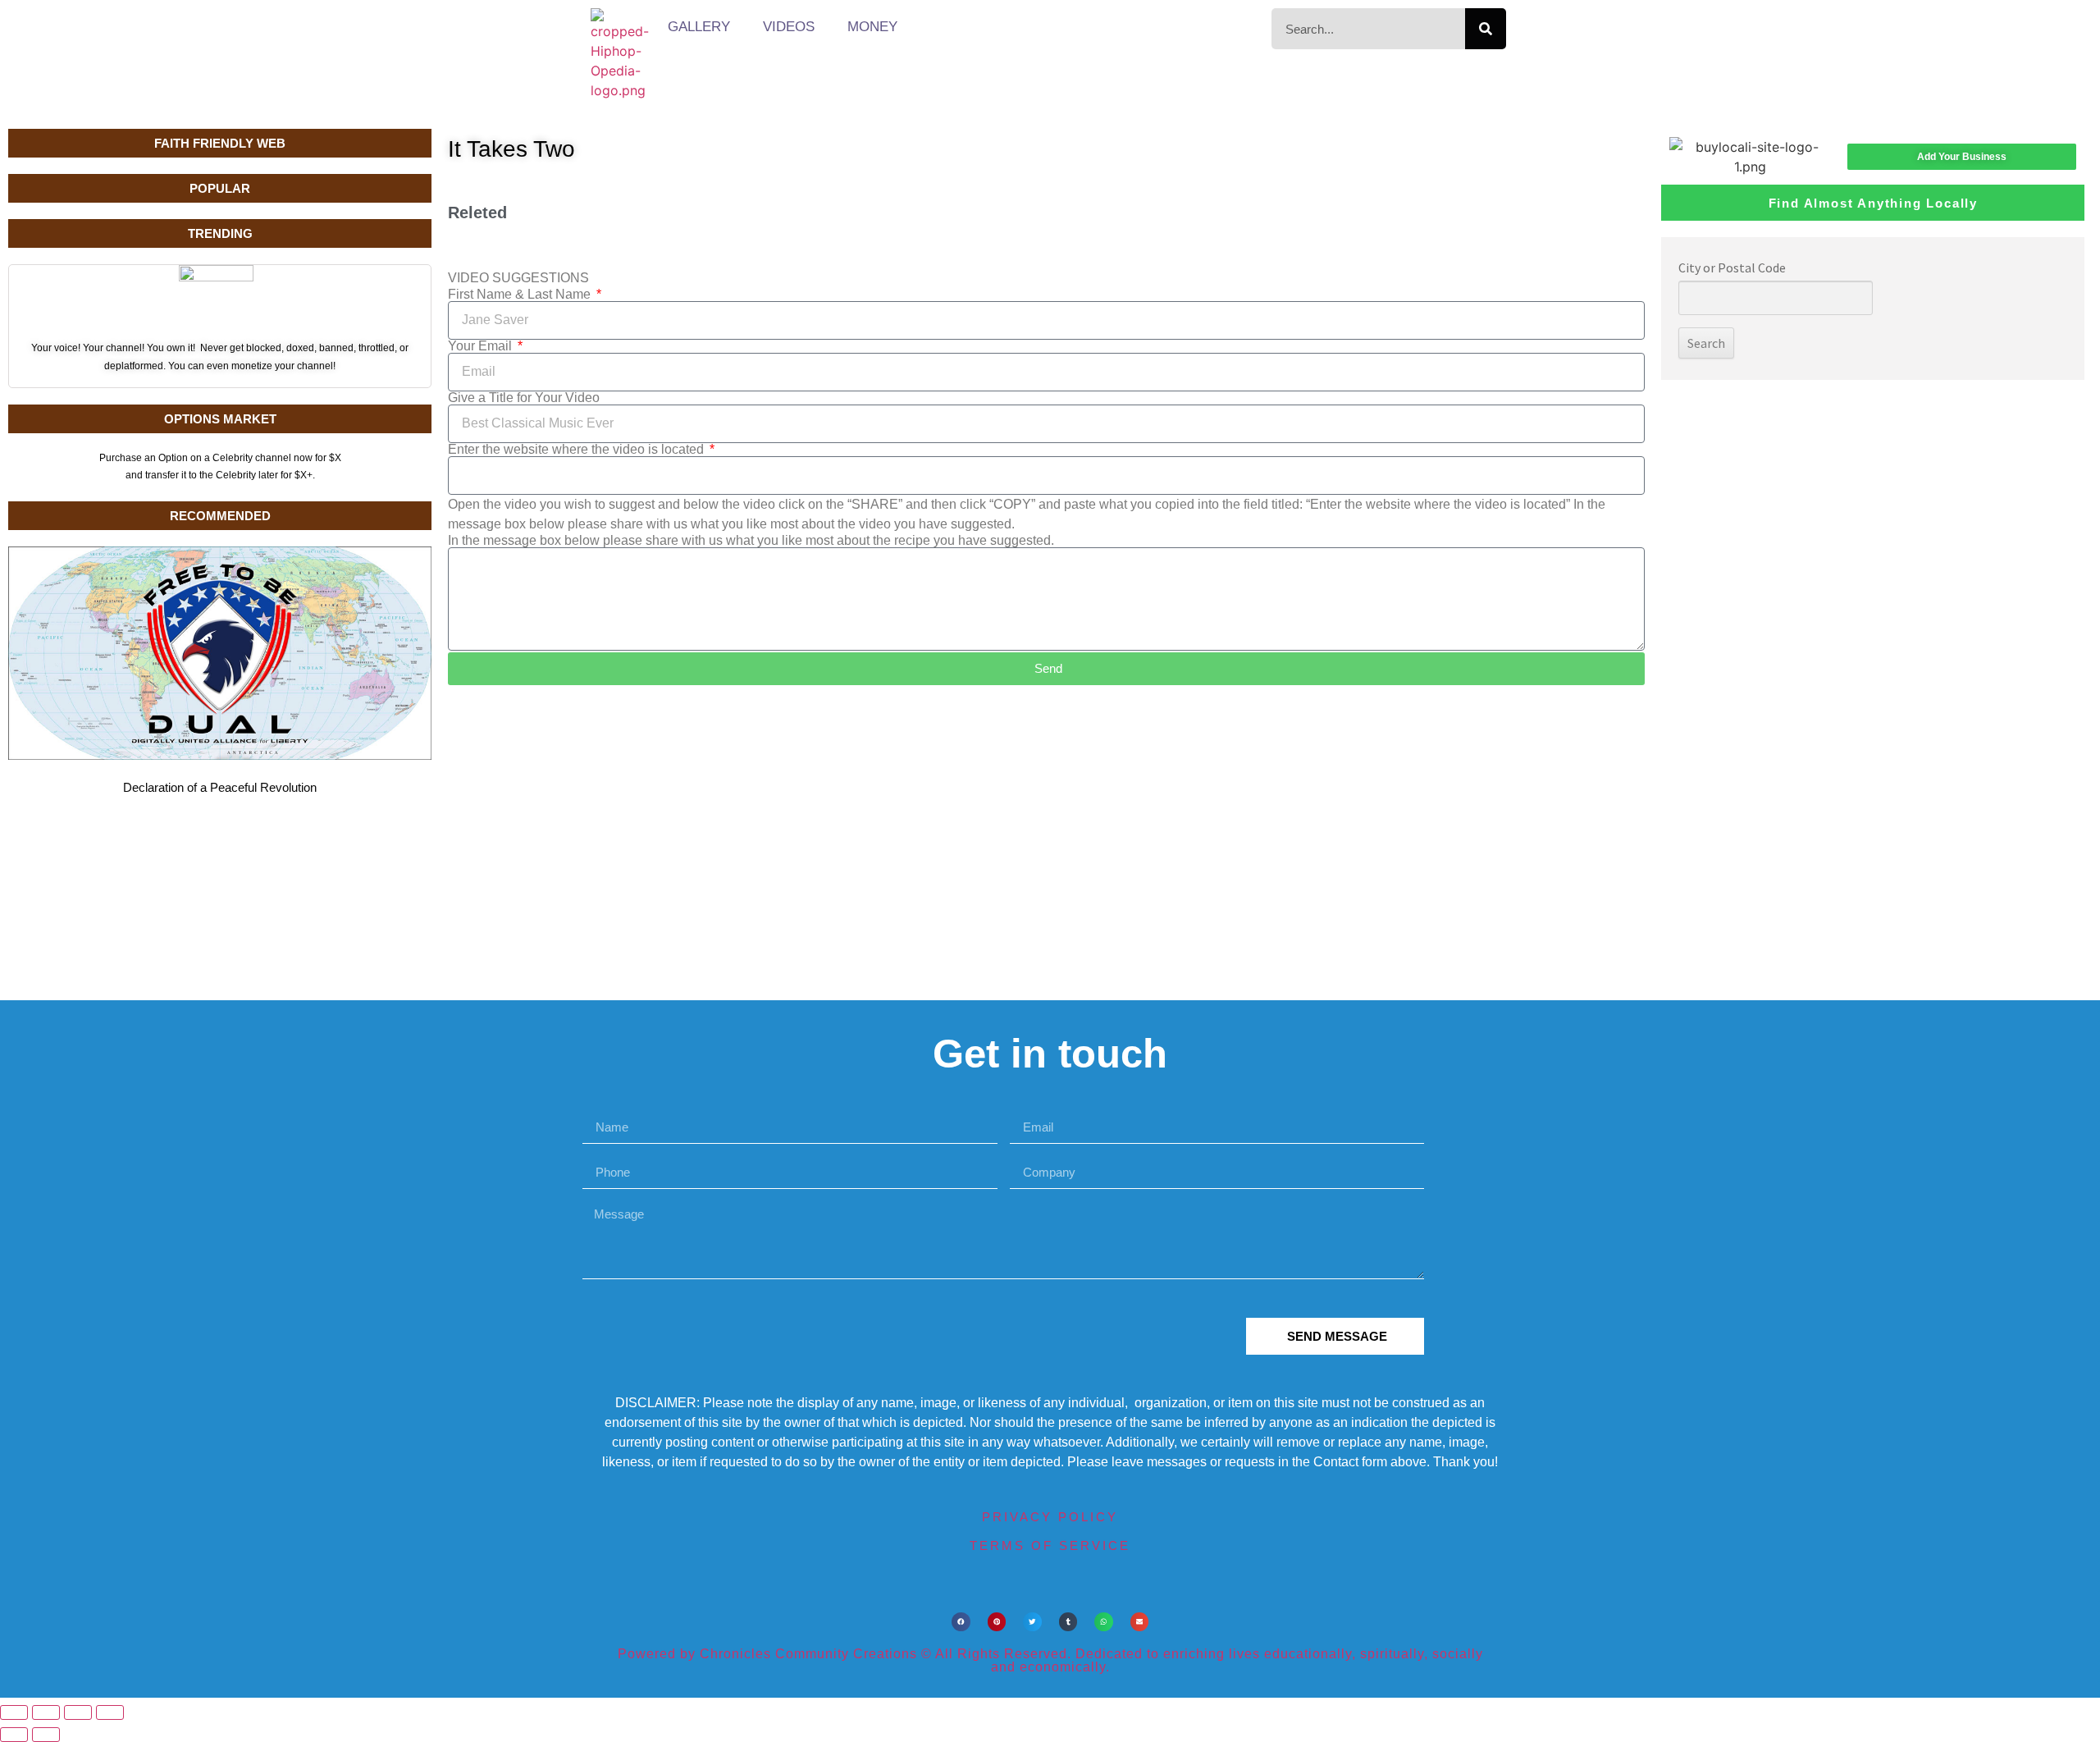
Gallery (699, 27)
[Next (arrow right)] (46, 1735)
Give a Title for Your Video (524, 398)
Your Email (482, 346)
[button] (961, 1622)
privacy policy (1050, 1517)
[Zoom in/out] (14, 1712)
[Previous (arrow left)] (14, 1735)
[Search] (1486, 29)
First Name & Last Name (521, 295)
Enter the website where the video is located (577, 450)
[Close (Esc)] (110, 1712)
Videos (789, 27)
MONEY (872, 27)
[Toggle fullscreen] (46, 1712)
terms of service (1050, 1545)
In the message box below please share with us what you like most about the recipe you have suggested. (751, 541)
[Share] (78, 1712)
